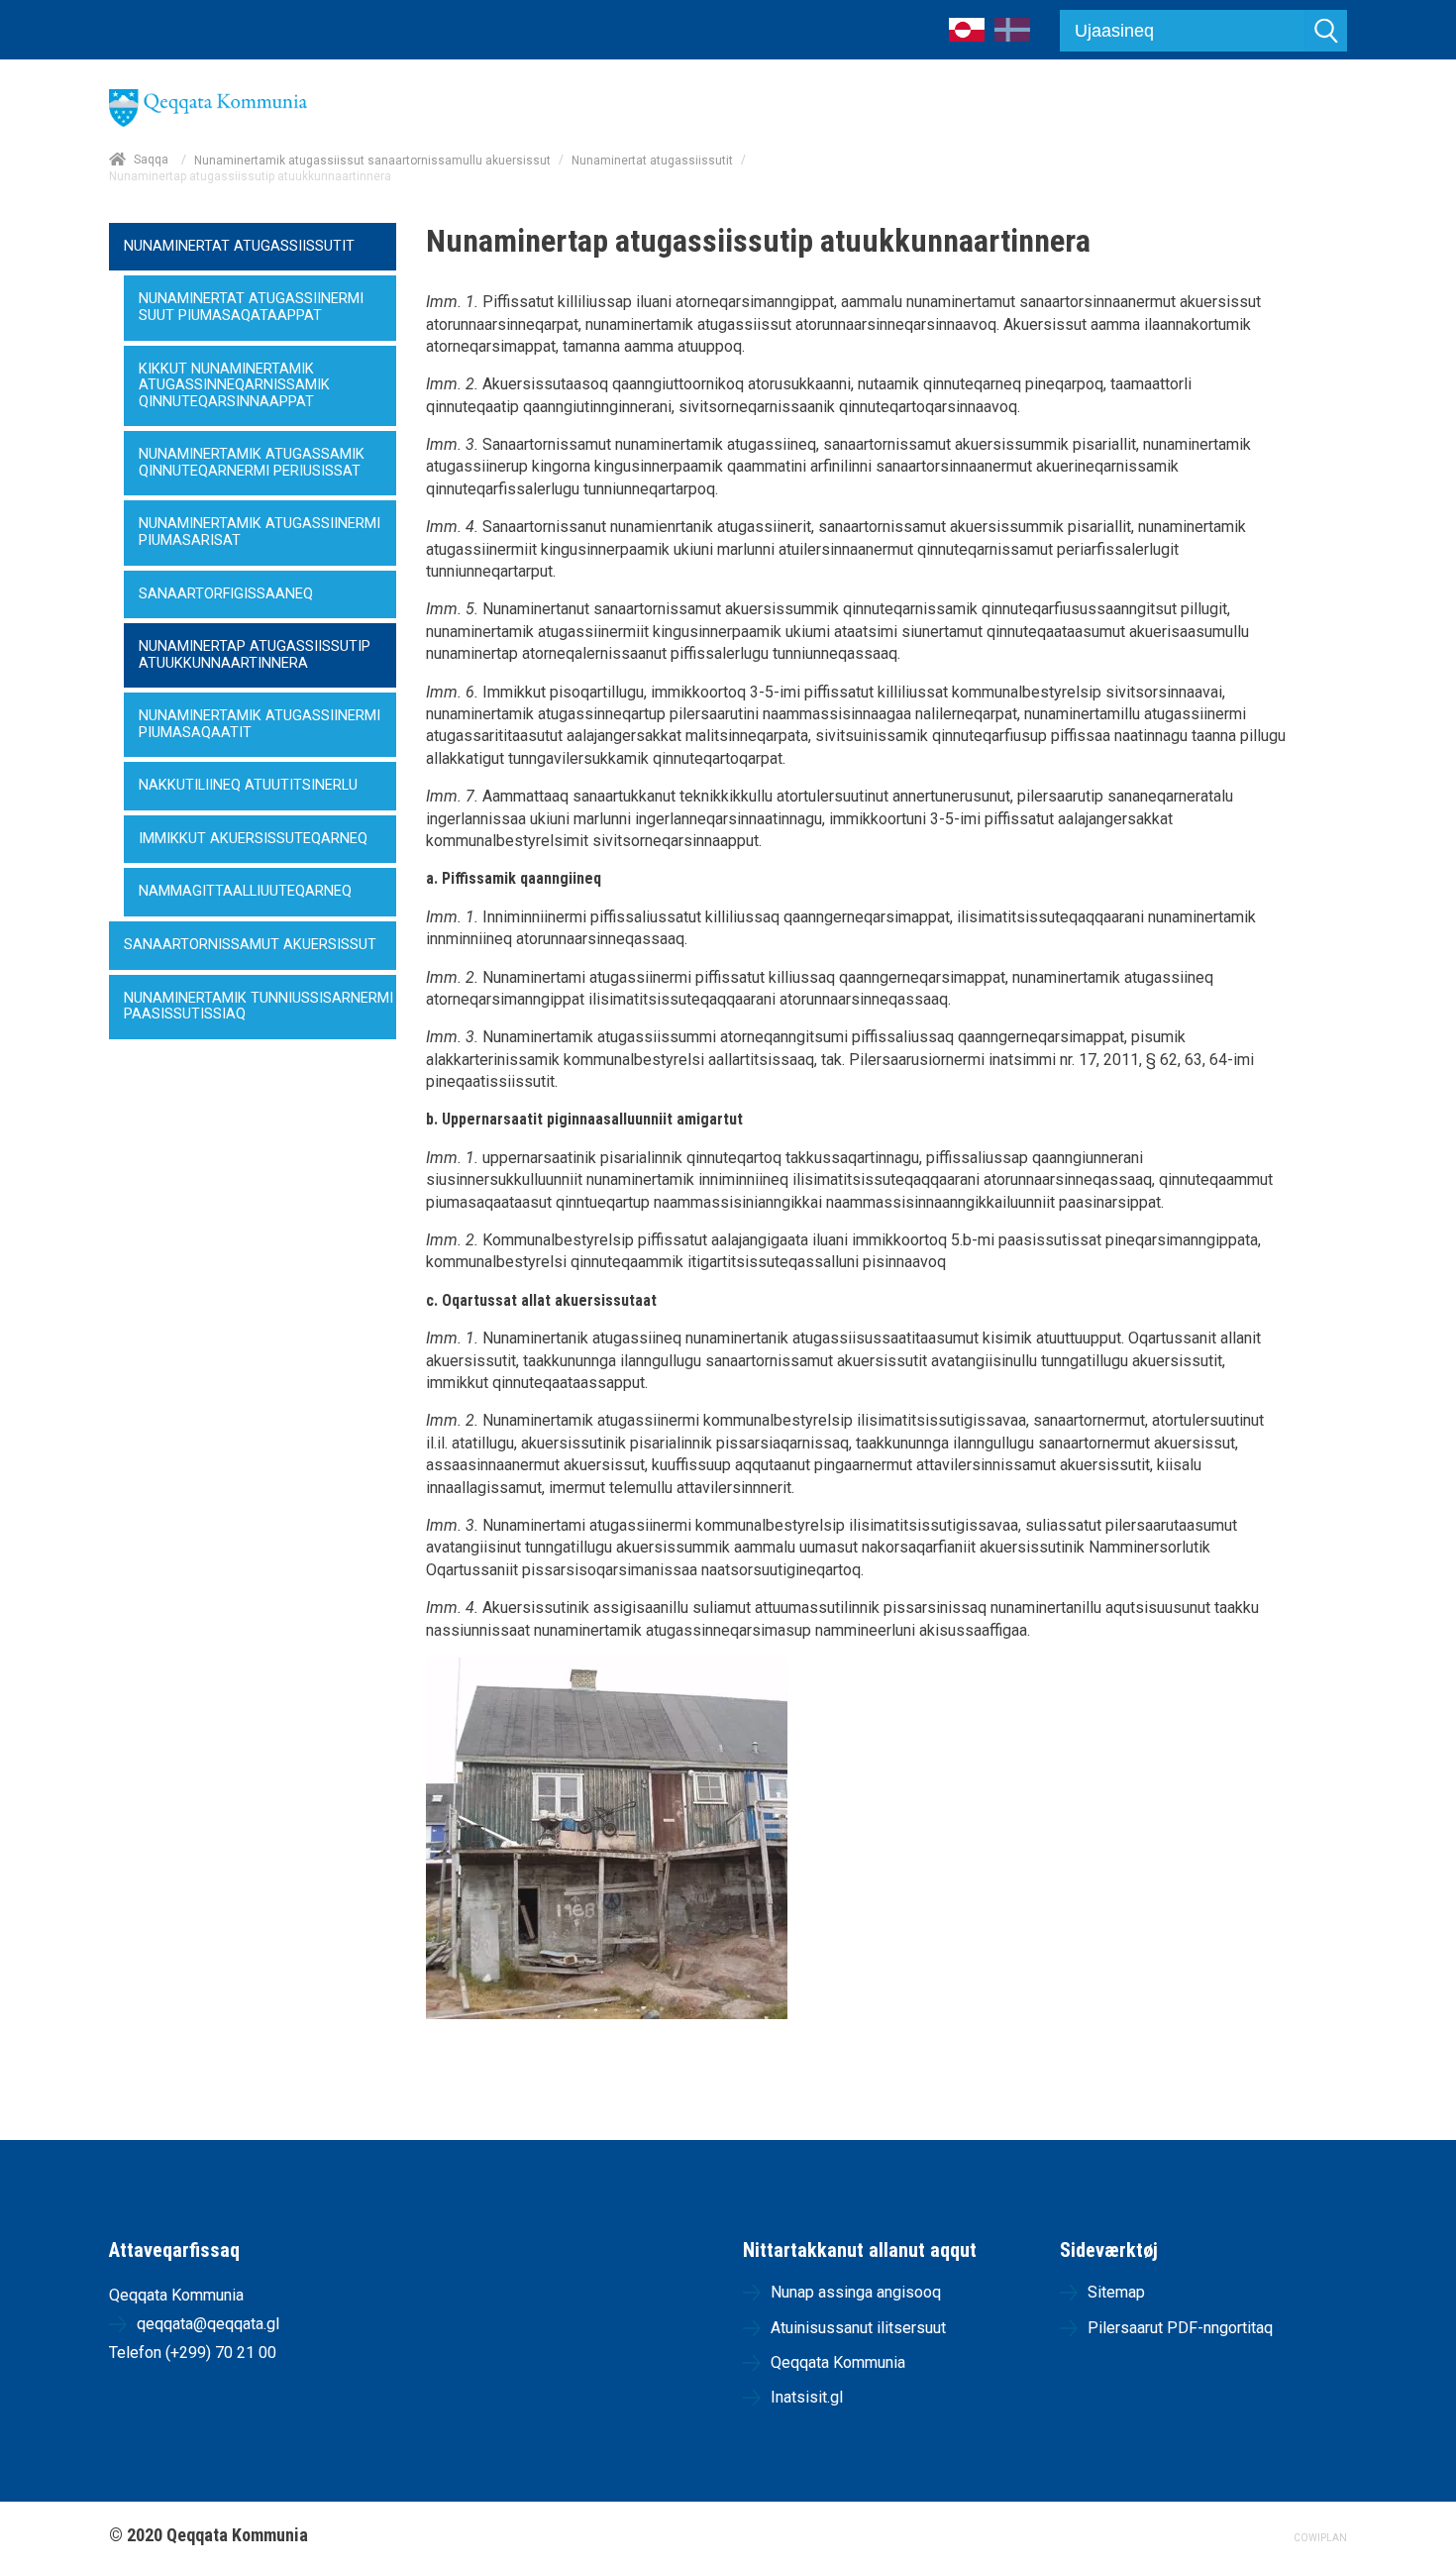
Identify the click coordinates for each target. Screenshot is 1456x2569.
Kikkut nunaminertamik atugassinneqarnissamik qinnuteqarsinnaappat (234, 385)
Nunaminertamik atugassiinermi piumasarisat (260, 532)
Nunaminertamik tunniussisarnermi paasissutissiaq (259, 1007)
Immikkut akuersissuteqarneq (253, 839)
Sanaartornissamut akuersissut (250, 945)
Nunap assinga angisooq (856, 2292)
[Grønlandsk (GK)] (967, 36)
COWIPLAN (1320, 2538)
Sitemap (1116, 2292)
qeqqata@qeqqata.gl (208, 2324)
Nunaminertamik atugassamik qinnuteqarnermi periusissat (252, 463)
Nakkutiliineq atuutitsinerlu (248, 785)
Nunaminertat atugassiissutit (652, 161)
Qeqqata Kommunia (838, 2362)
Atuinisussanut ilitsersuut (858, 2328)
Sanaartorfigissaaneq (226, 594)
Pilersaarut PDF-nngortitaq (1180, 2328)
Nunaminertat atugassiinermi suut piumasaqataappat (251, 307)
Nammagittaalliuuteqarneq (245, 891)
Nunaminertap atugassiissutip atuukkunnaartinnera (255, 655)
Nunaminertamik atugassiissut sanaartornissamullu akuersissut (372, 161)
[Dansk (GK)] (1012, 36)
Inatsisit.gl (807, 2397)
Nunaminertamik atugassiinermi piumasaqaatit (260, 724)
